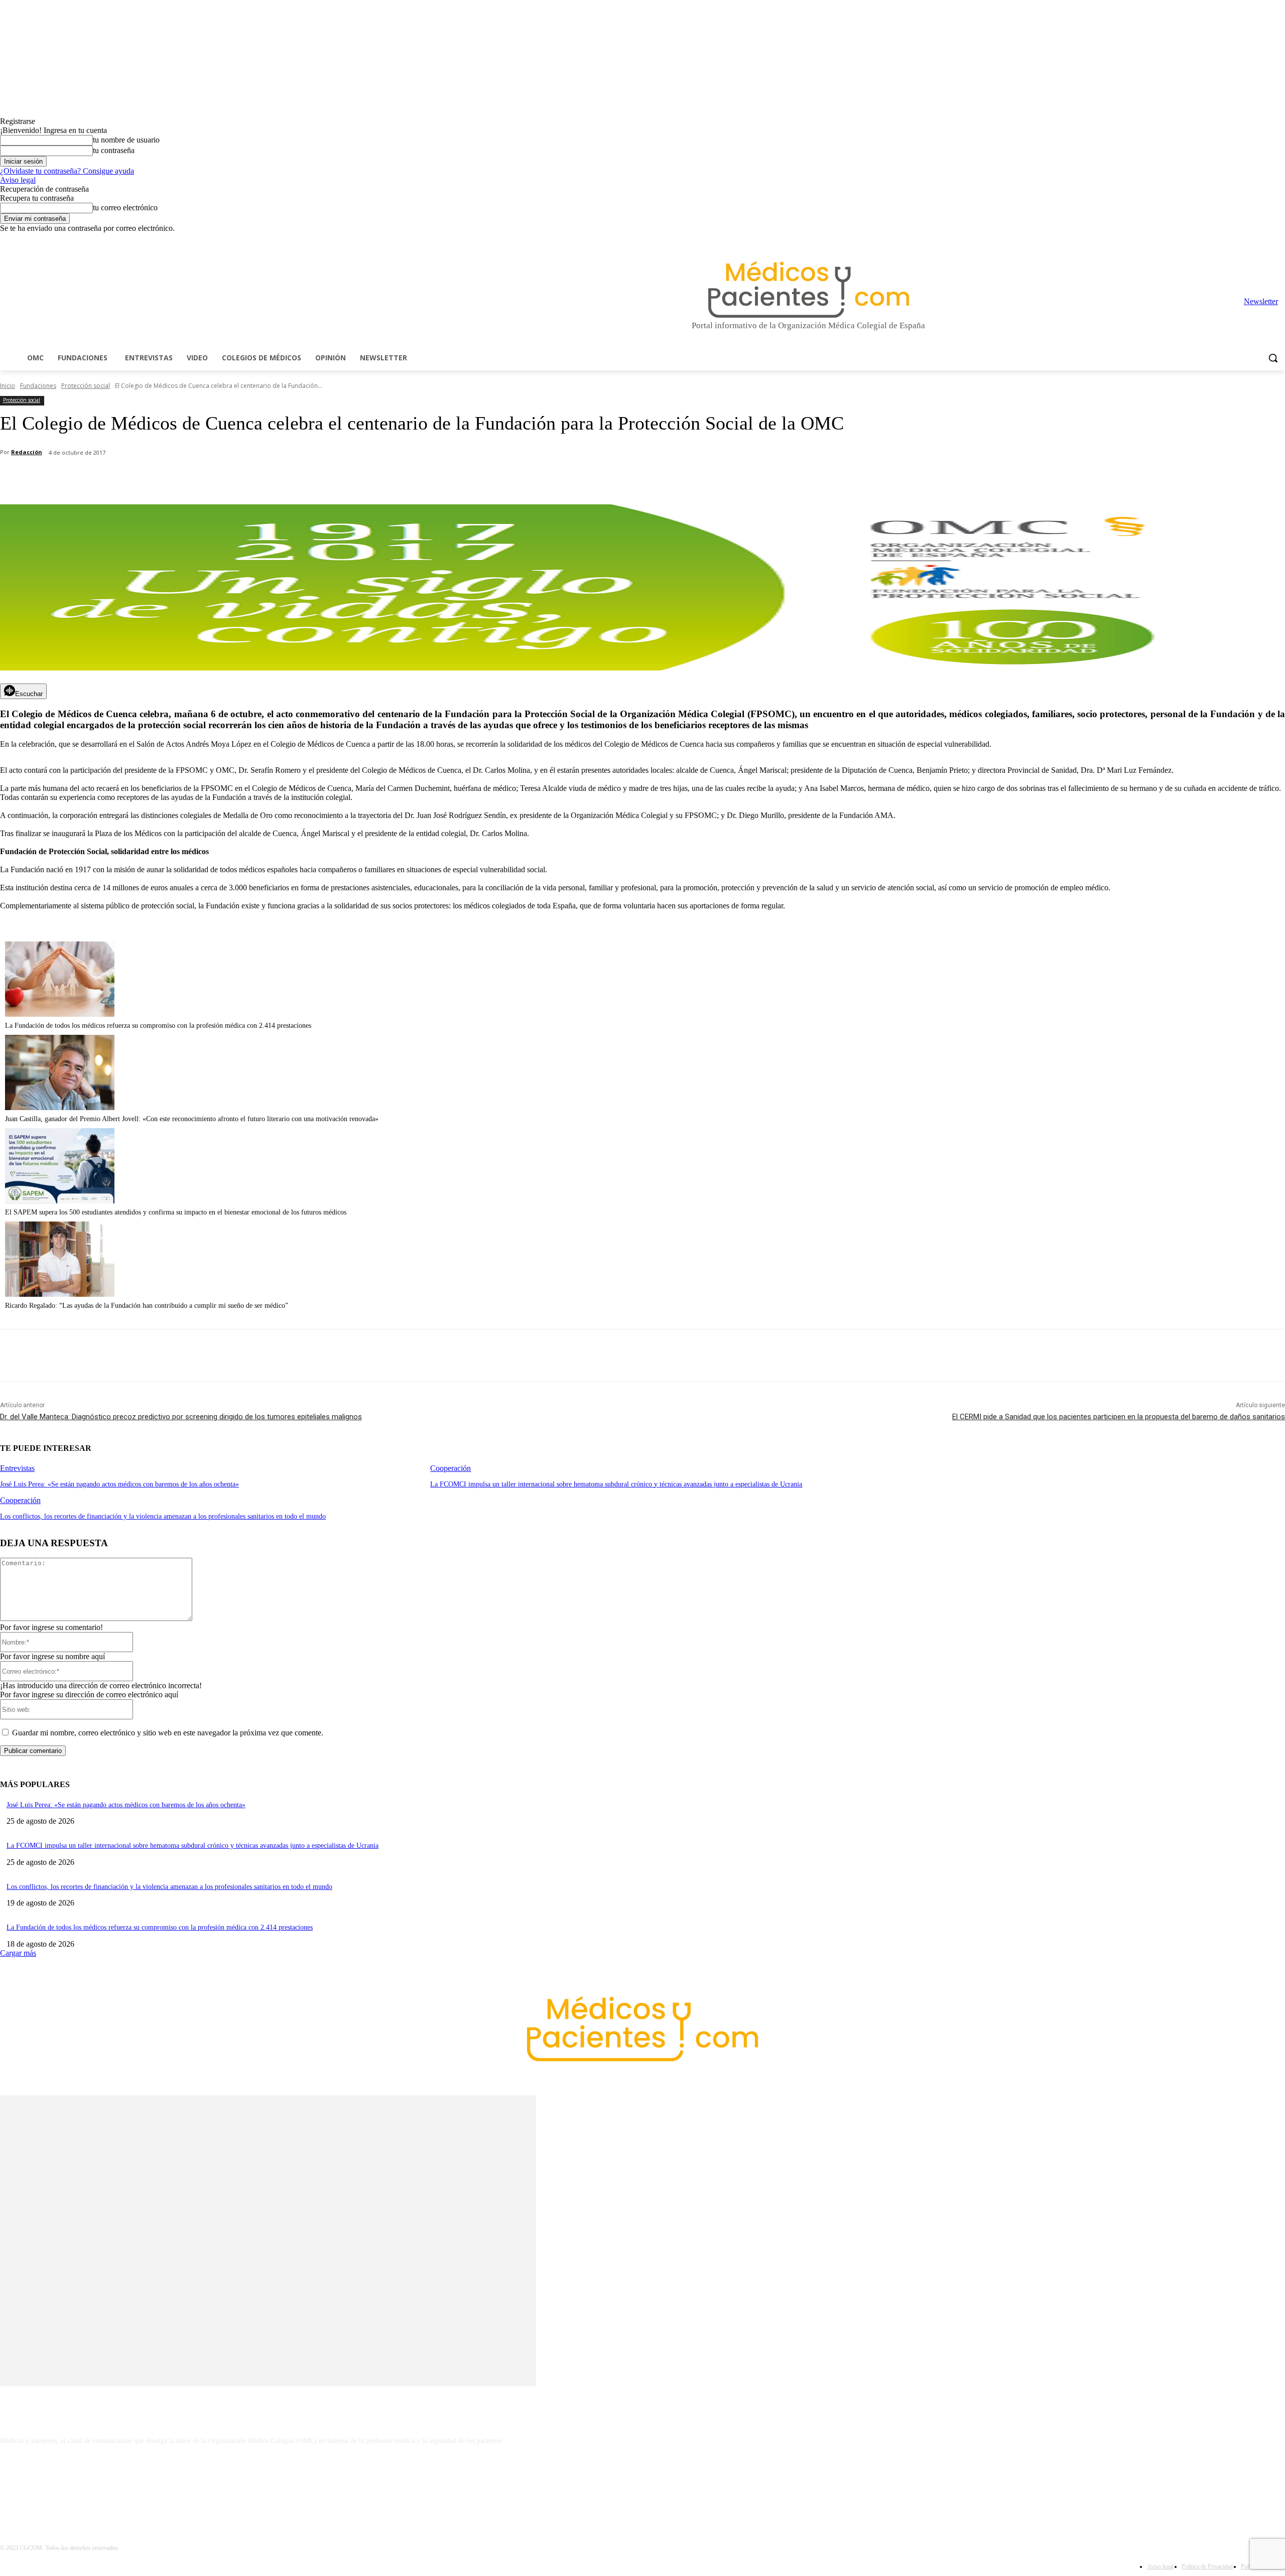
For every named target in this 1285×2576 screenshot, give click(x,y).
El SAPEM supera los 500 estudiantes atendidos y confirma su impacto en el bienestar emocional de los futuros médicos (176, 1212)
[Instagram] (1224, 240)
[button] (1273, 358)
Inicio (8, 386)
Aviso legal (18, 180)
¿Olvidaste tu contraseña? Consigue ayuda (67, 171)
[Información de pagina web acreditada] (642, 2484)
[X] (1265, 240)
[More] (285, 479)
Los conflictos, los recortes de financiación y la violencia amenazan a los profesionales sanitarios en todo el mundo (163, 1516)
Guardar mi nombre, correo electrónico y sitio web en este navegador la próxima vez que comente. (168, 1733)
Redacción (27, 452)
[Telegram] (1252, 240)
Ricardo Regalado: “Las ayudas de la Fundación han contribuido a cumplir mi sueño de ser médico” (147, 1306)
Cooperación (451, 1468)
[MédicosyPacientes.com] (808, 289)
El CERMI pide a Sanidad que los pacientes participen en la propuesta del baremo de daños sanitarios (1119, 1417)
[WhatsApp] (176, 479)
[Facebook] (1209, 240)
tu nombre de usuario (126, 140)
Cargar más (18, 1953)
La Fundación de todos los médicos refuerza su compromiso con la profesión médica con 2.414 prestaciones (158, 1026)
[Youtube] (1279, 240)
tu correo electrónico (125, 208)
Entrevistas (17, 1468)
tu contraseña (114, 150)
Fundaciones (38, 386)
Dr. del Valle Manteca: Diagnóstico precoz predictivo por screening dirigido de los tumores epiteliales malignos (181, 1417)
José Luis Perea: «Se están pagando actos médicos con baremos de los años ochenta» (119, 1484)
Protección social (86, 386)
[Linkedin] (1238, 240)
